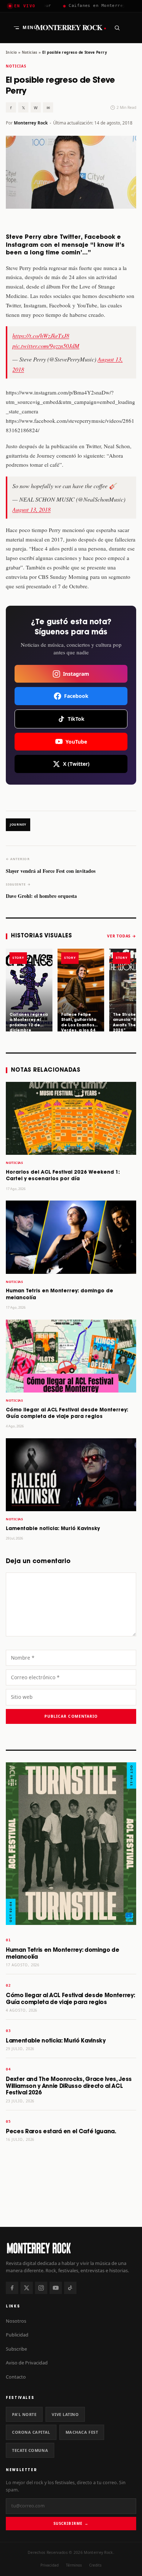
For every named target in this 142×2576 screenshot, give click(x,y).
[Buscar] (117, 28)
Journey (18, 825)
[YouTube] (56, 2288)
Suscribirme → (71, 2523)
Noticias (30, 52)
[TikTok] (70, 2288)
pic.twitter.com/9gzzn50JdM (46, 346)
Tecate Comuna (30, 2450)
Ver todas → (122, 936)
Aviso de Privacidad (27, 2363)
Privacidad (50, 2565)
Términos (74, 2565)
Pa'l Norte (24, 2414)
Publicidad (17, 2335)
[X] (27, 2288)
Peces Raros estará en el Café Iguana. (61, 2132)
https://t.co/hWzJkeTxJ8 (41, 336)
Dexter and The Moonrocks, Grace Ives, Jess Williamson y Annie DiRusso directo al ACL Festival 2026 (69, 2086)
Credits (95, 2565)
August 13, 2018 (31, 509)
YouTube (76, 742)
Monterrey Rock (71, 28)
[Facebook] (12, 2288)
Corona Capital (31, 2432)
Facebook (76, 696)
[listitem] (29, 990)
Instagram (76, 674)
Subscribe (16, 2349)
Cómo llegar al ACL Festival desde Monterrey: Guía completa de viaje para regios (70, 1999)
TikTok (76, 719)
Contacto (16, 2377)
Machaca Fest (82, 2432)
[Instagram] (41, 2288)
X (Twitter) (76, 764)
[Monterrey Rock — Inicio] (71, 2248)
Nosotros (16, 2321)
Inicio (11, 52)
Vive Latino (65, 2414)
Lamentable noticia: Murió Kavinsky (53, 1529)
